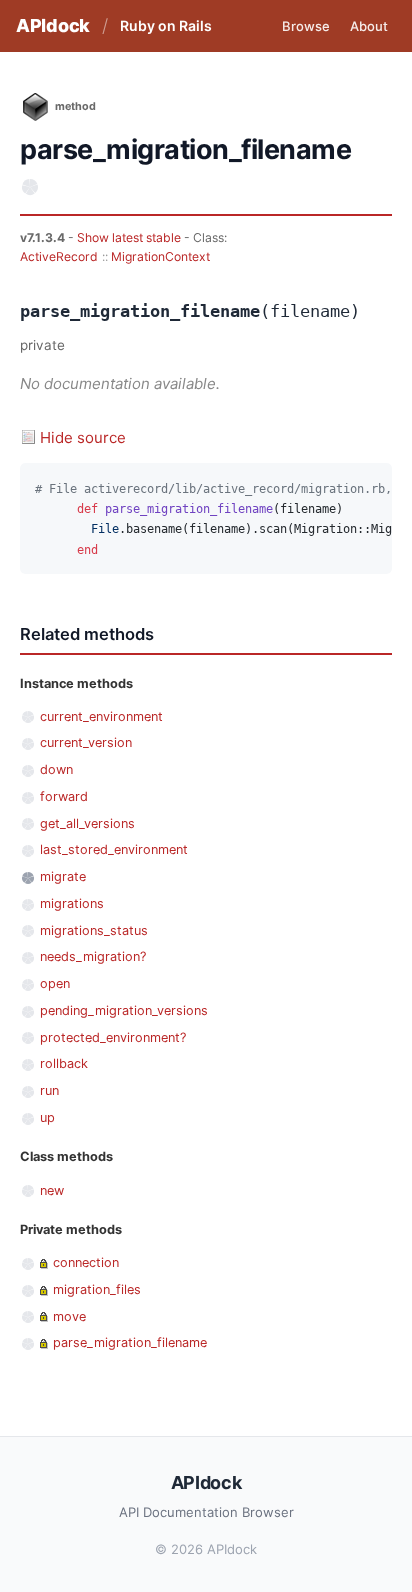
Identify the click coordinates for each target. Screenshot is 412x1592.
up (47, 1117)
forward (64, 796)
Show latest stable (130, 237)
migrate (63, 876)
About (369, 26)
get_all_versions (87, 823)
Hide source (83, 437)
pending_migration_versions (124, 1010)
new (52, 1190)
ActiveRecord (59, 256)
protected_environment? (113, 1037)
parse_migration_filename (130, 1342)
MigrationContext (160, 256)
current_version (86, 742)
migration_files (97, 1289)
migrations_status (94, 930)
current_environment (101, 716)
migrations (72, 903)
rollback (64, 1063)
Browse (306, 26)
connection (86, 1262)
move (69, 1316)
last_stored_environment (114, 849)
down (56, 769)
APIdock (53, 25)
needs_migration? (93, 956)
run (49, 1090)
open (55, 983)
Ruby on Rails (166, 25)
